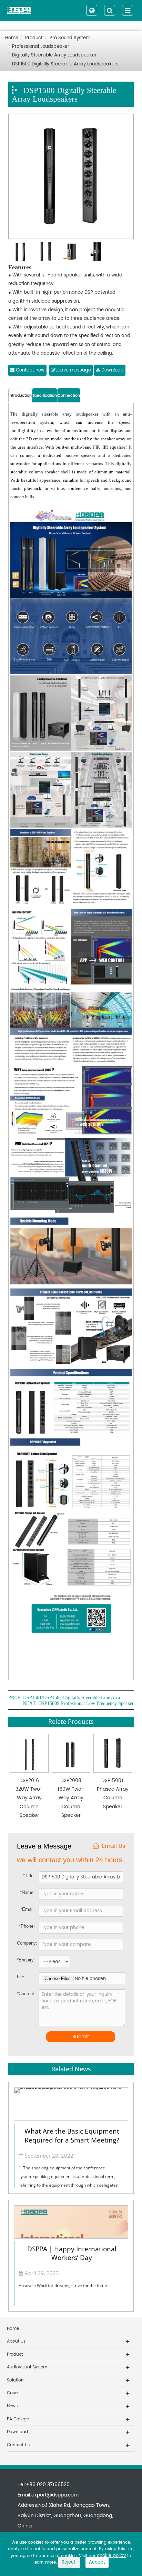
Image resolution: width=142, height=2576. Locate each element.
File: (21, 1977)
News (12, 2406)
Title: (29, 1876)
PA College (18, 2419)
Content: (23, 1994)
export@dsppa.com (55, 2495)
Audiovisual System (27, 2367)
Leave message (73, 370)
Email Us (114, 1846)
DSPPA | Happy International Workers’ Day (72, 2253)
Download (112, 370)
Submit (81, 2037)
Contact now (30, 370)
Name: (27, 1892)
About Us (16, 2341)
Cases (13, 2393)
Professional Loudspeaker (41, 47)
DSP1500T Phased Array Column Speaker (113, 1794)
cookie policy (111, 2556)
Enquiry (22, 1960)
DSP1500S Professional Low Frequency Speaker (86, 1704)
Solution (15, 2380)
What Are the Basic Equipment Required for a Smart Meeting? (72, 2135)
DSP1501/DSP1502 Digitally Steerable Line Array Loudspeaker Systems (75, 1698)
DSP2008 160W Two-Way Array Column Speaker (71, 1798)
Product (34, 38)
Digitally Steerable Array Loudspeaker (54, 55)
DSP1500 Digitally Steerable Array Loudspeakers (65, 64)
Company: (27, 1943)
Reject (69, 2562)
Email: (28, 1909)
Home (12, 38)
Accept (97, 2562)
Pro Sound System (70, 38)
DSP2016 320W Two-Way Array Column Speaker (29, 1798)
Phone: (27, 1926)
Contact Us (18, 2445)
